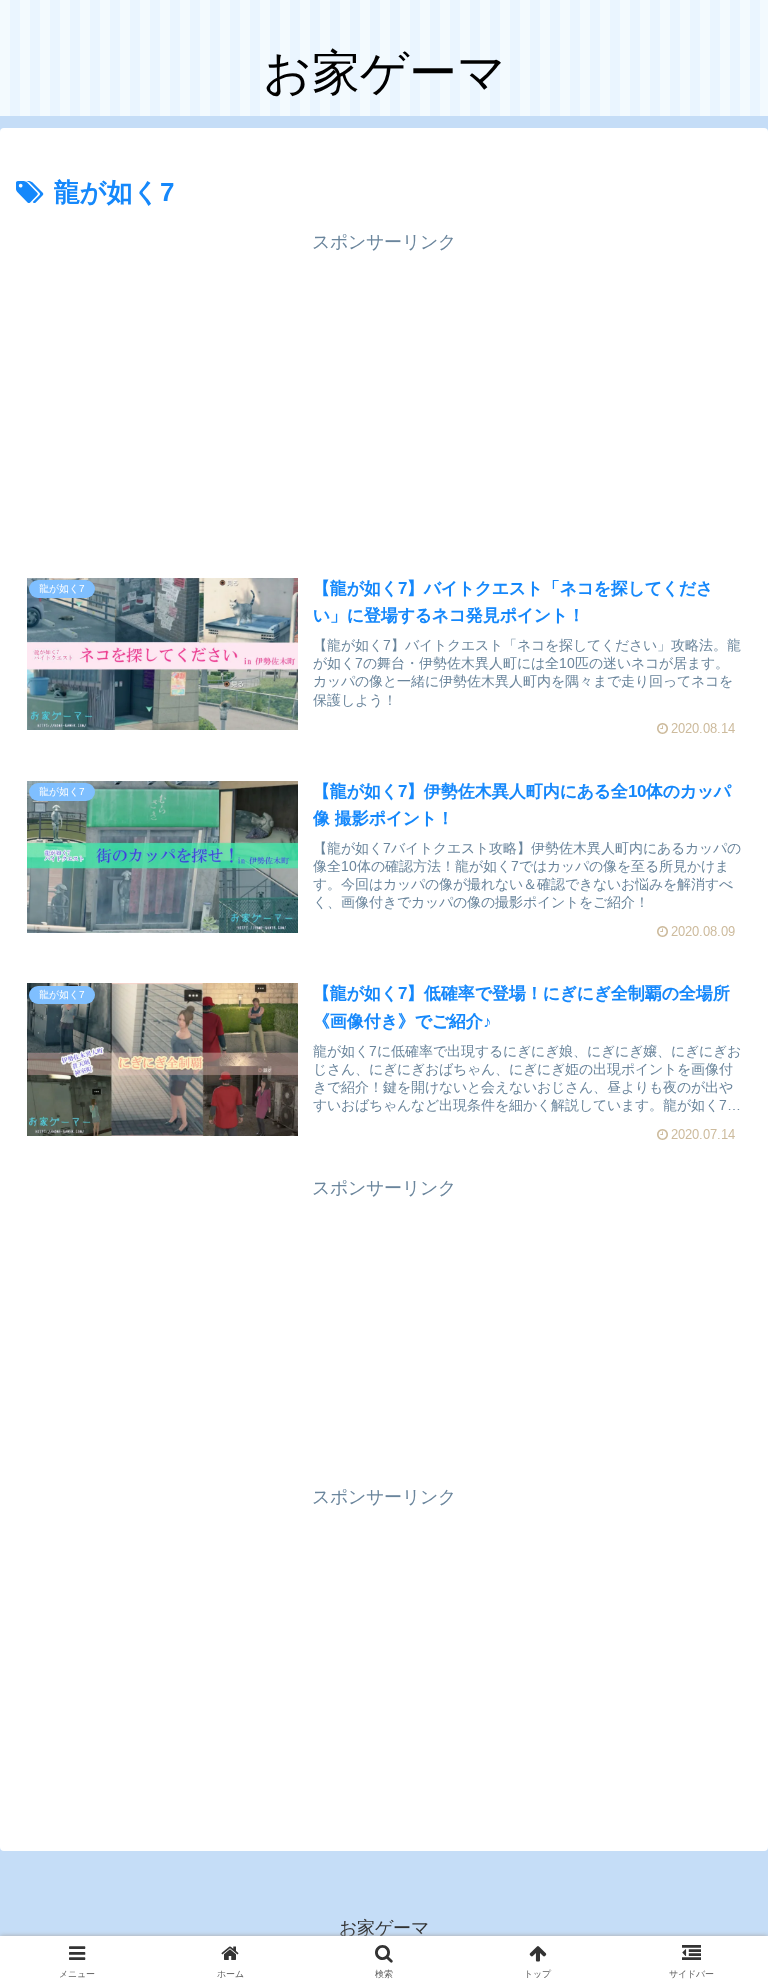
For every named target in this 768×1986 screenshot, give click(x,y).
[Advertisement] (384, 399)
